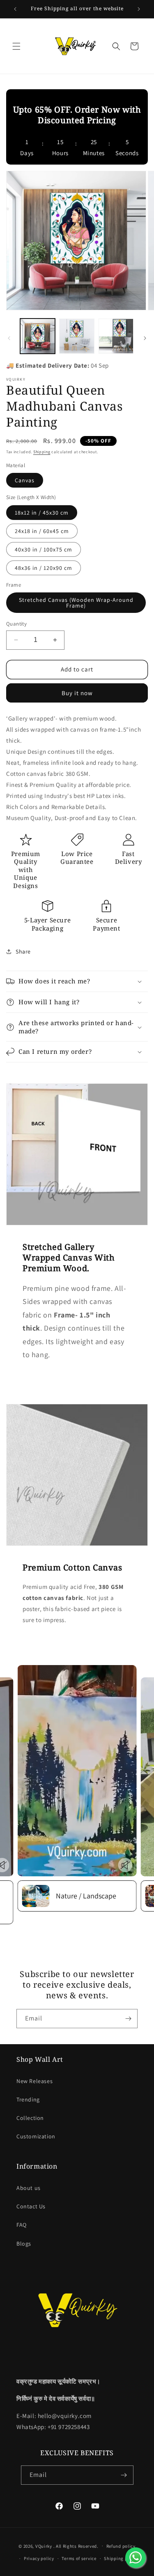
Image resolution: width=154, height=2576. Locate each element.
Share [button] (23, 951)
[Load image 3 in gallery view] (116, 336)
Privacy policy (39, 2558)
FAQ (22, 2225)
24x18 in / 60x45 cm (42, 531)
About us (29, 2188)
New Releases (34, 2081)
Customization (36, 2136)
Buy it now (77, 693)
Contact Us (31, 2206)
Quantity (16, 624)
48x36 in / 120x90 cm (44, 568)
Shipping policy (121, 2558)
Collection (30, 2118)
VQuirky (44, 2546)
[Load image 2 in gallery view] (77, 336)
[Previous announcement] (15, 9)
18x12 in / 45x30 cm (42, 513)
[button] (16, 46)
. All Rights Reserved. (76, 2546)
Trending (28, 2099)
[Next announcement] (139, 9)
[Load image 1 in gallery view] (38, 336)
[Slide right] (145, 338)
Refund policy (121, 2546)
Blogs (24, 2244)
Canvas (25, 480)
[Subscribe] (128, 2019)
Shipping (42, 452)
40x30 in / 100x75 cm (44, 549)
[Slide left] (9, 338)
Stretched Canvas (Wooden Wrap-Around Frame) (76, 603)
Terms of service (79, 2558)
